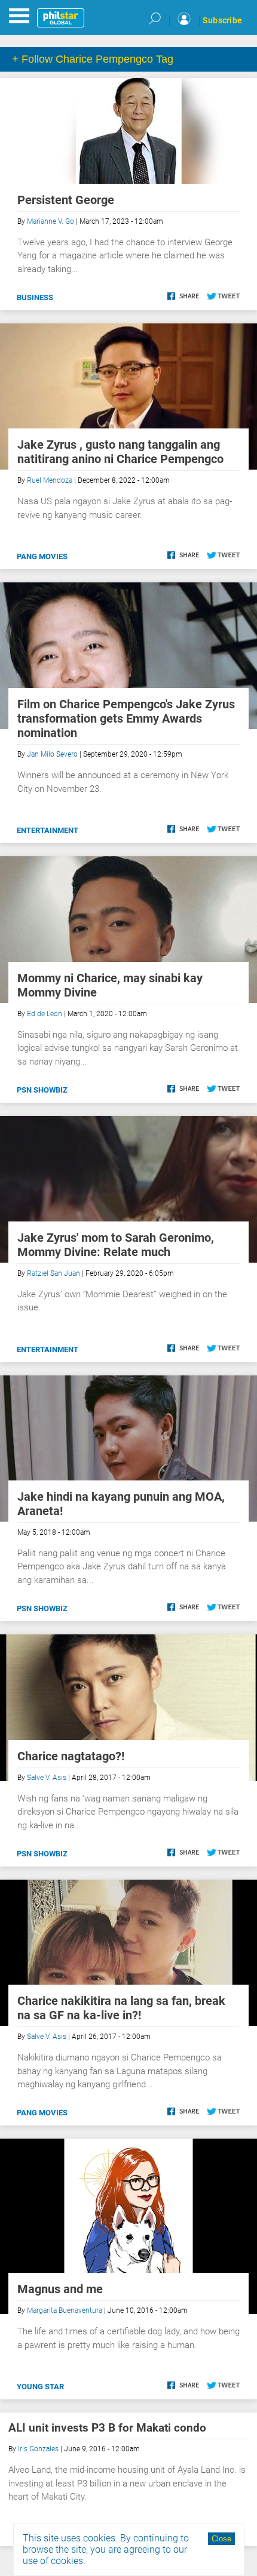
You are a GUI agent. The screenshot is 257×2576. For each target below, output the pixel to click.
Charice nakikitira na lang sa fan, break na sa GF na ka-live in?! (121, 2008)
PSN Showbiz (42, 1090)
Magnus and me (60, 2289)
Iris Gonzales (38, 2449)
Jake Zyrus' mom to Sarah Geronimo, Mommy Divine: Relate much (116, 1245)
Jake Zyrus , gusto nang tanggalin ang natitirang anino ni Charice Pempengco (120, 452)
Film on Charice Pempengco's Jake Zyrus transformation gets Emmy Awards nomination (126, 718)
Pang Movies (42, 556)
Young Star (40, 2387)
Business (35, 297)
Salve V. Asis (47, 1778)
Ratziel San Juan (53, 1273)
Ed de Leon (45, 1014)
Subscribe (222, 20)
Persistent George (66, 200)
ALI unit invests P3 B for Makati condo (107, 2428)
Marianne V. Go (51, 221)
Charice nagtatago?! (71, 1756)
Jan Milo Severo (52, 754)
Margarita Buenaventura (65, 2310)
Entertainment (48, 830)
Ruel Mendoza (50, 480)
